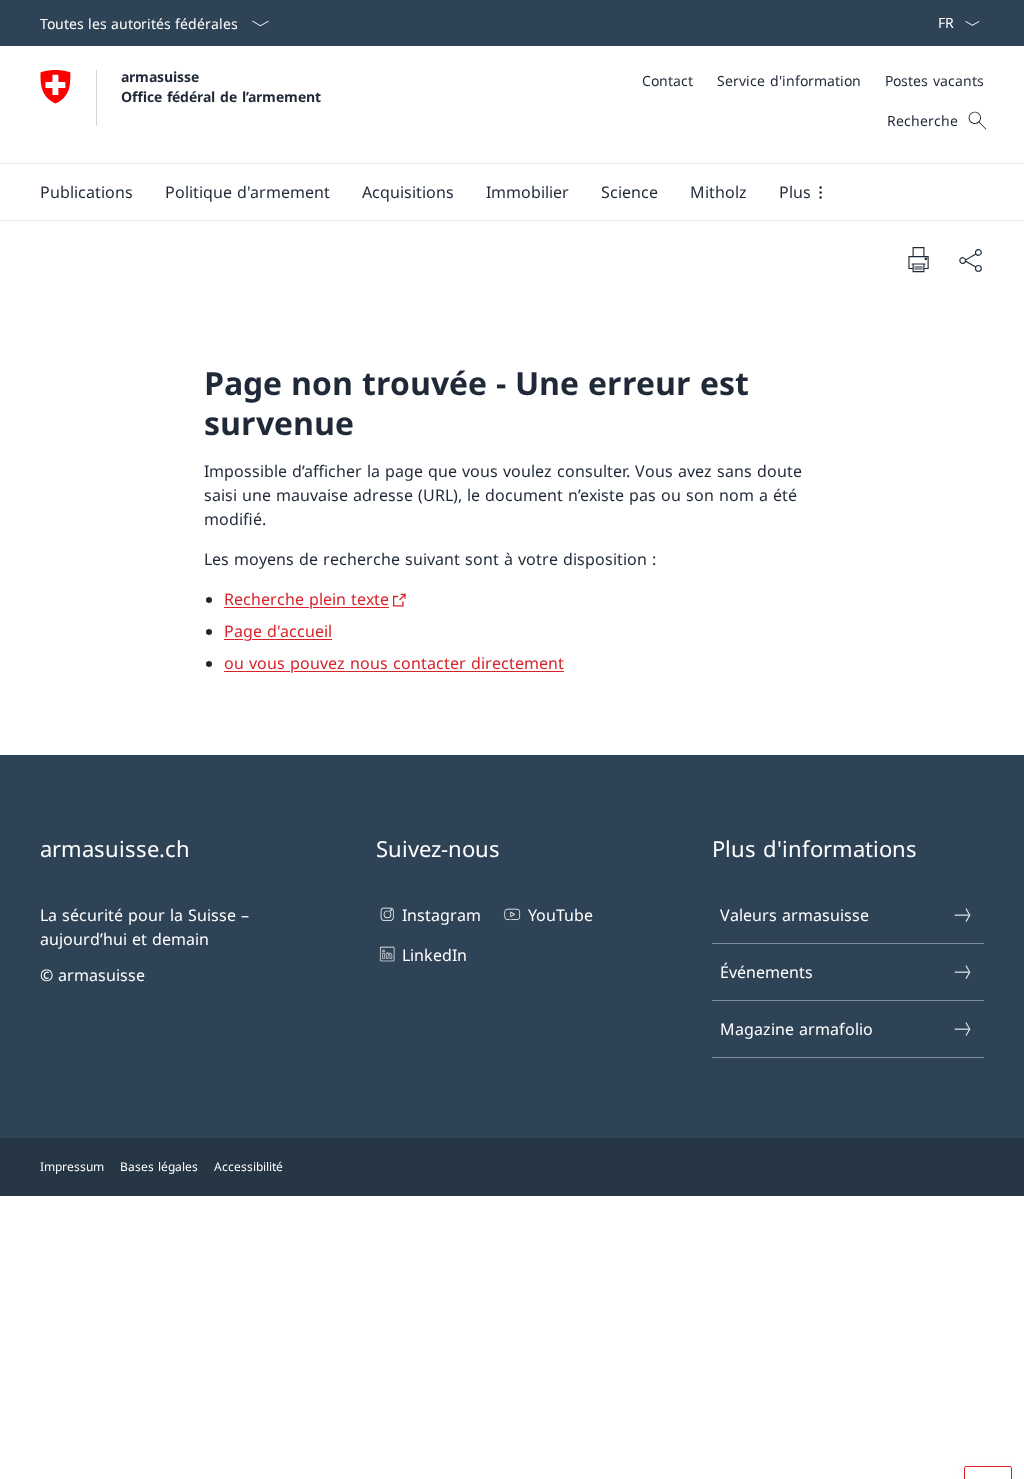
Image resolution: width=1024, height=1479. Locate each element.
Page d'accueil (278, 631)
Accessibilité (248, 1166)
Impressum (72, 1166)
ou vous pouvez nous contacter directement (394, 663)
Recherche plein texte (306, 599)
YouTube (560, 915)
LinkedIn (434, 955)
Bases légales (159, 1166)
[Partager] (970, 260)
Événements (766, 972)
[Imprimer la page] (918, 259)
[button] (86, 192)
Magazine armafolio (796, 1029)
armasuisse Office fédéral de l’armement (221, 86)
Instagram (441, 915)
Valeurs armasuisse (794, 915)
